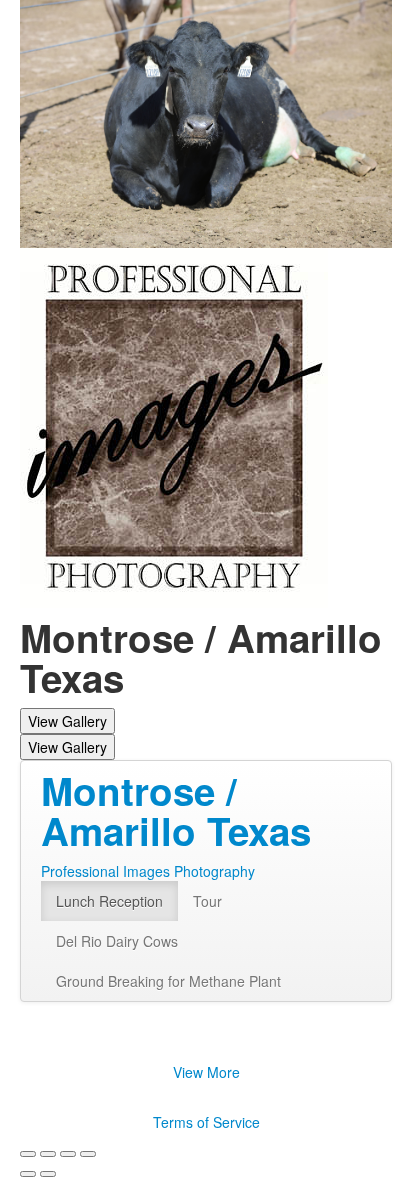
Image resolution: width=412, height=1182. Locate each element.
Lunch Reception (109, 901)
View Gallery (67, 721)
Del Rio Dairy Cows (117, 941)
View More (206, 1072)
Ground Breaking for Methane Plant (168, 981)
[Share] (48, 1154)
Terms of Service (206, 1122)
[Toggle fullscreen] (68, 1154)
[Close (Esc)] (28, 1154)
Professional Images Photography (148, 871)
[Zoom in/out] (88, 1154)
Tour (207, 901)
